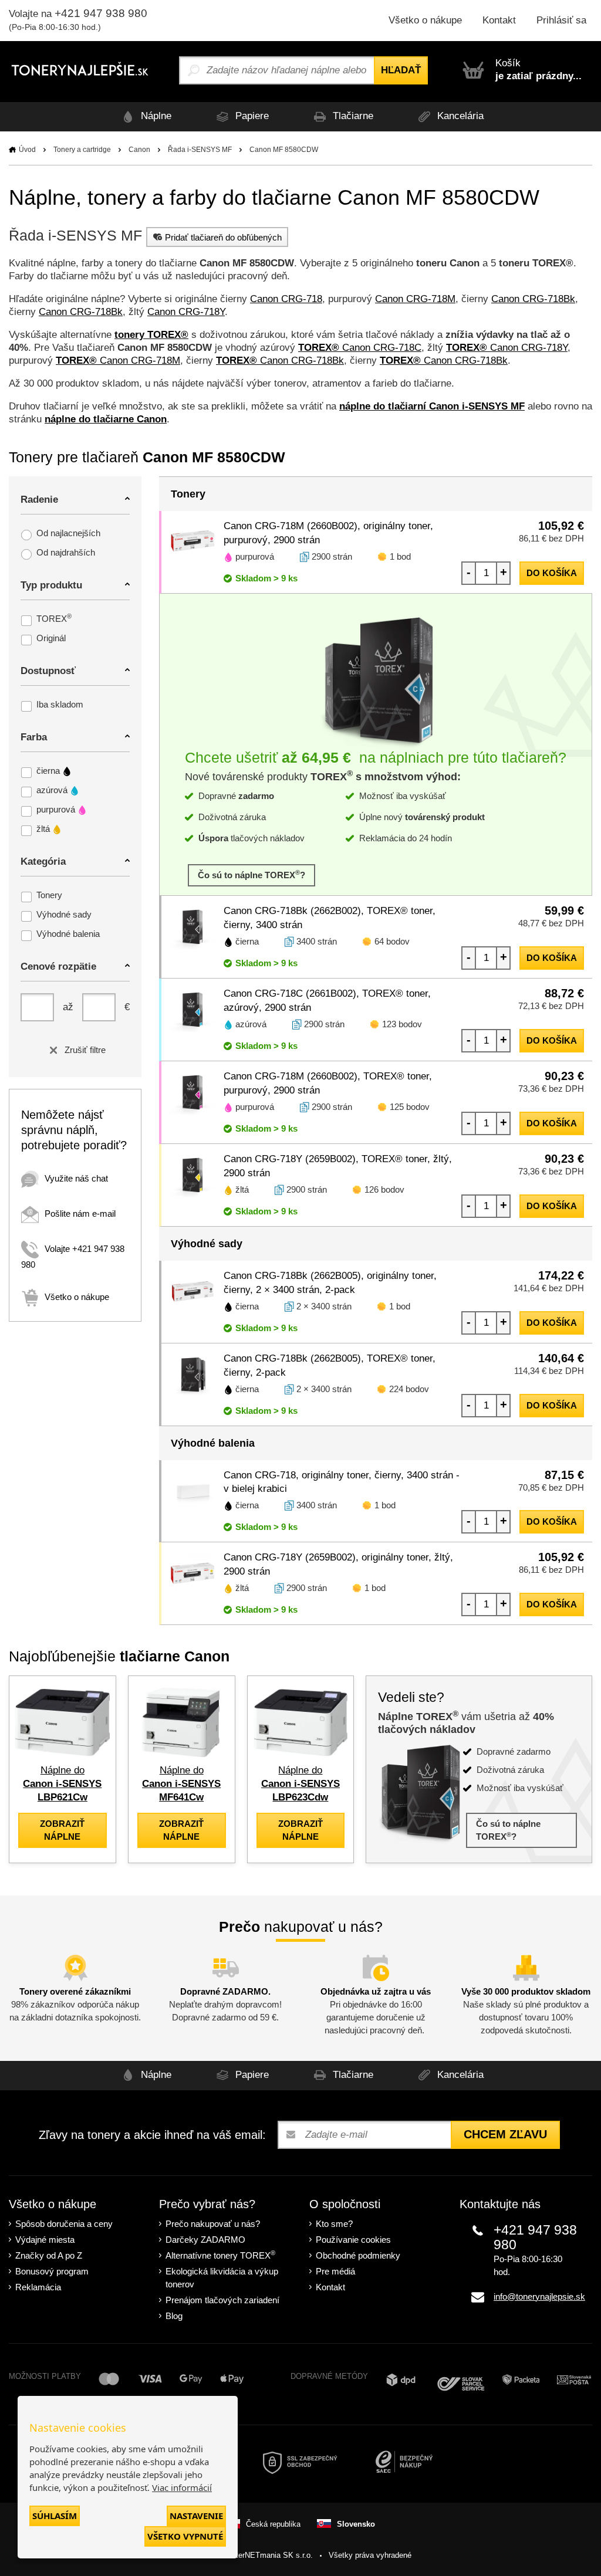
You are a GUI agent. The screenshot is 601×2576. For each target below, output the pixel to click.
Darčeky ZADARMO (205, 2240)
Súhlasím (55, 2516)
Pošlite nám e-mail (80, 1213)
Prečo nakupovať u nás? (213, 2224)
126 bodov (384, 1189)
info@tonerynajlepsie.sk (539, 2296)
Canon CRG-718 (286, 299)
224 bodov (409, 1389)
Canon (139, 150)
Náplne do (62, 1784)
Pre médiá (335, 2271)
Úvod (27, 150)
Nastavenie (196, 2516)
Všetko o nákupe (425, 20)
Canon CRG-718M (415, 299)
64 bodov (392, 941)
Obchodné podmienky (358, 2255)
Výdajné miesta (45, 2240)
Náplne (155, 116)
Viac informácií (182, 2487)
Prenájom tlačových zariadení (222, 2300)
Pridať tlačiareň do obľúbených (223, 237)
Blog (174, 2316)
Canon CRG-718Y (186, 312)
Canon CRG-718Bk (533, 299)
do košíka (552, 573)
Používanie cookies (353, 2240)
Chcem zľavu (505, 2134)
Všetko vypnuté (185, 2536)
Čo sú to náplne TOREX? (251, 874)
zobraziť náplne (62, 1830)
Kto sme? (334, 2224)
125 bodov (410, 1107)
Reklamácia (38, 2287)
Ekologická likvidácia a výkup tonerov (222, 2278)
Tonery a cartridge (82, 150)
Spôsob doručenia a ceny (64, 2224)
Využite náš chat (76, 1178)
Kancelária (459, 116)
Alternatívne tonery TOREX (220, 2255)
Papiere (251, 116)
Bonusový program (52, 2271)
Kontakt (499, 20)
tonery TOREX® (151, 335)
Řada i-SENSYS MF (200, 150)
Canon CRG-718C (360, 348)
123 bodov (402, 1024)
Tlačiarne (352, 116)
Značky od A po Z (49, 2255)
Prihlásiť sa (561, 20)
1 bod (400, 556)
